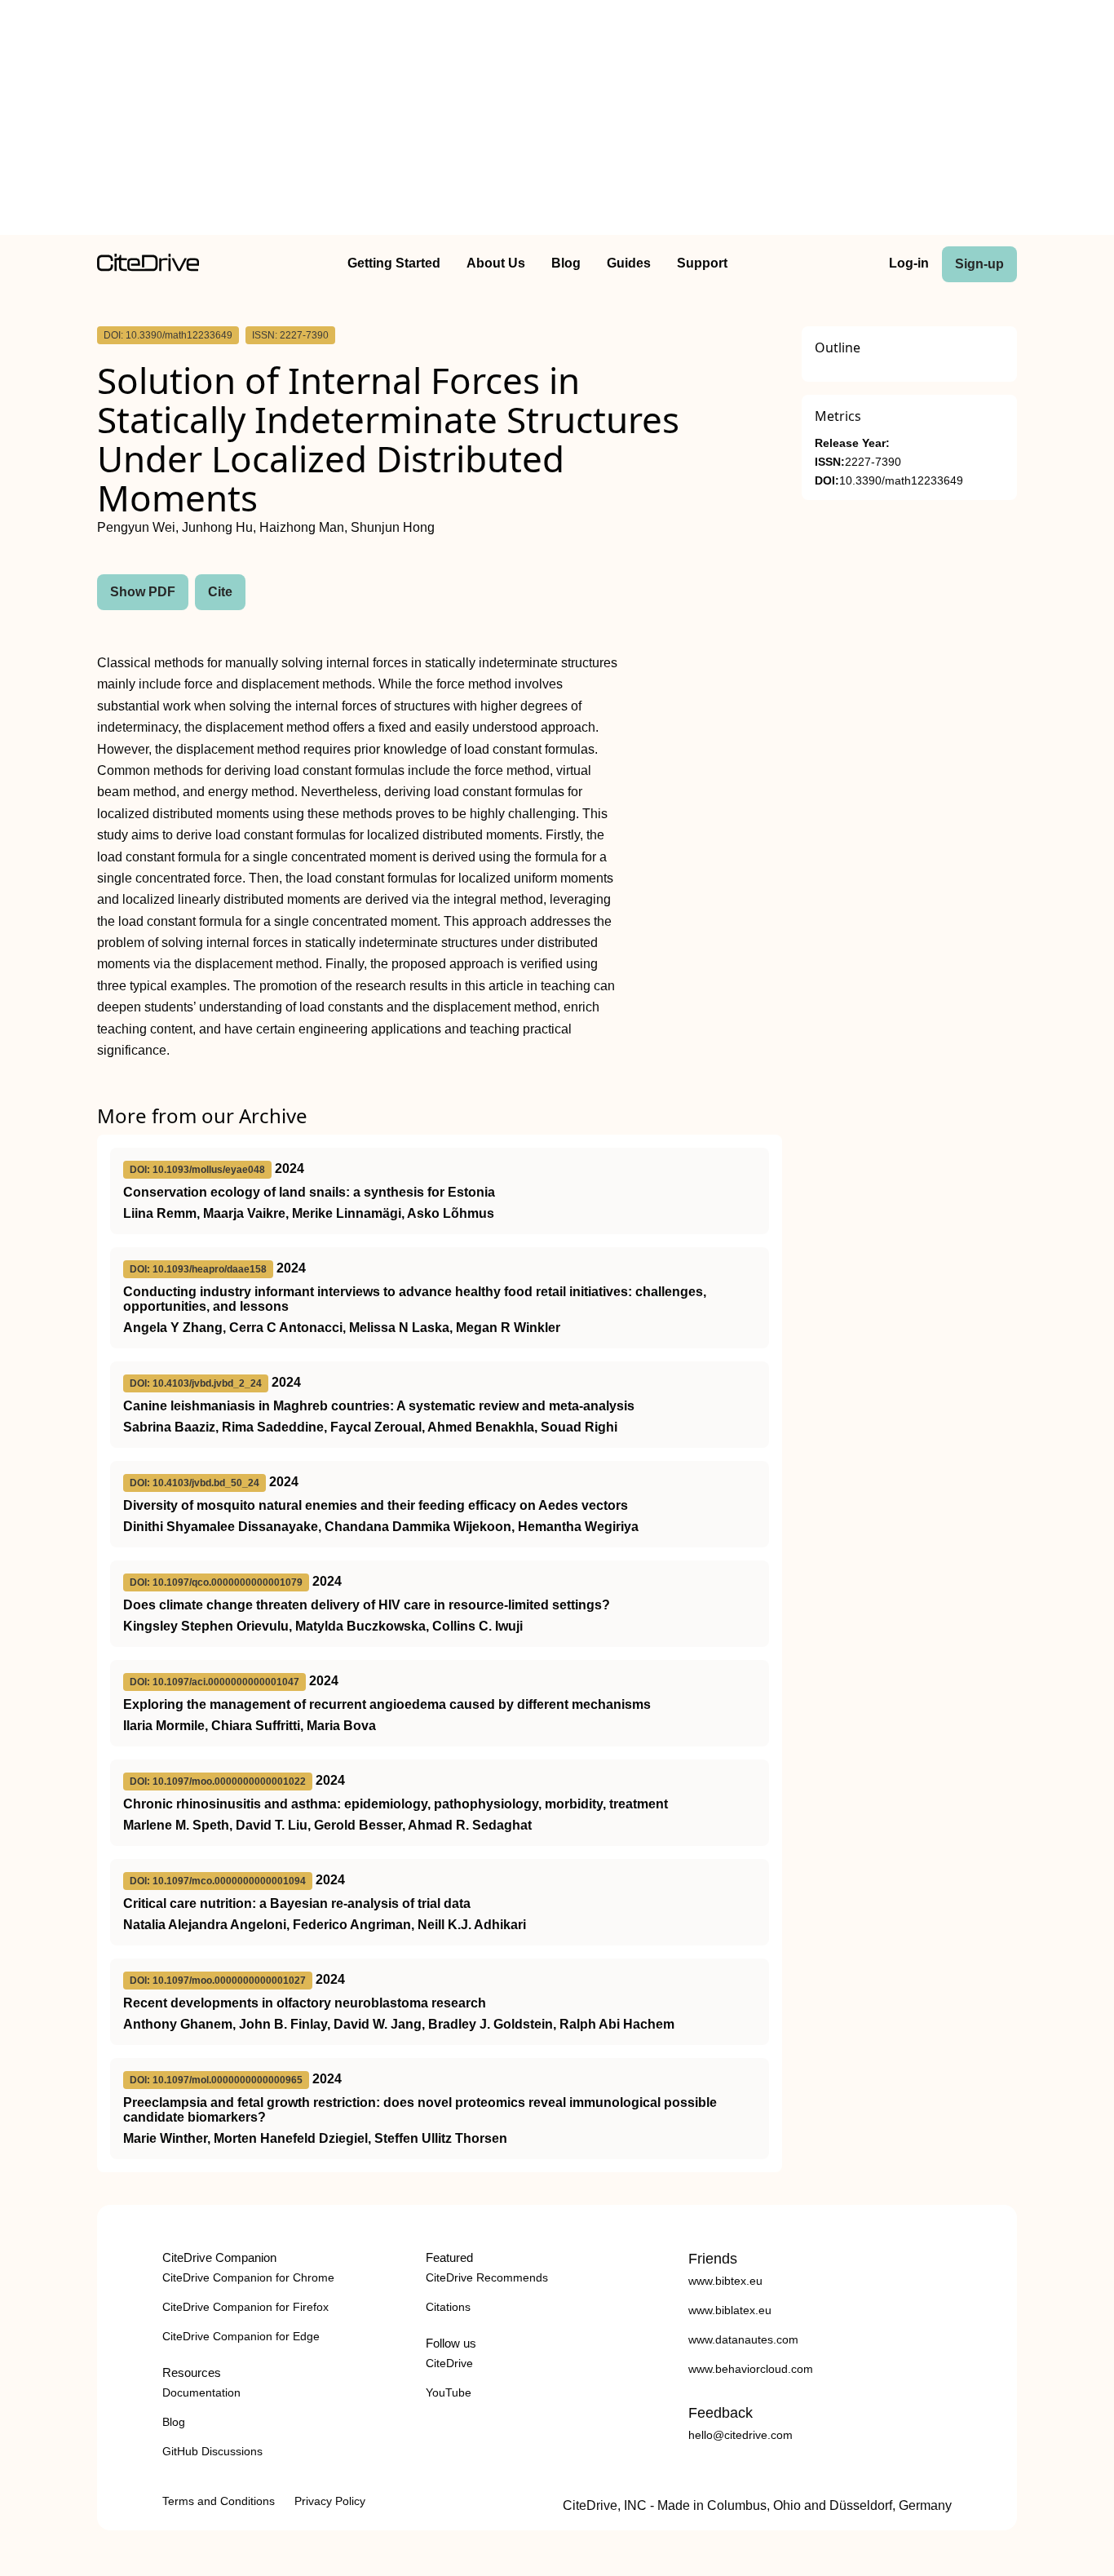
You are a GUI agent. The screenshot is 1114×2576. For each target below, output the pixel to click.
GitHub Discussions (212, 2451)
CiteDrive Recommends (487, 2277)
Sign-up (979, 264)
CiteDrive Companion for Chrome (248, 2277)
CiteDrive (449, 2363)
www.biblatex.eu (730, 2310)
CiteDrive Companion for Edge (241, 2336)
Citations (448, 2307)
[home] (148, 267)
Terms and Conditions (219, 2501)
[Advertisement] (557, 121)
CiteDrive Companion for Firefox (245, 2307)
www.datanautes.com (743, 2339)
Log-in (909, 263)
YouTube (449, 2392)
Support (702, 263)
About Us (496, 263)
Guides (629, 263)
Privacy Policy (330, 2501)
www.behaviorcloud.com (751, 2369)
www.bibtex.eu (725, 2281)
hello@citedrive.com (740, 2435)
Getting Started (394, 263)
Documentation (201, 2392)
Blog (566, 263)
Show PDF (143, 592)
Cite (220, 592)
